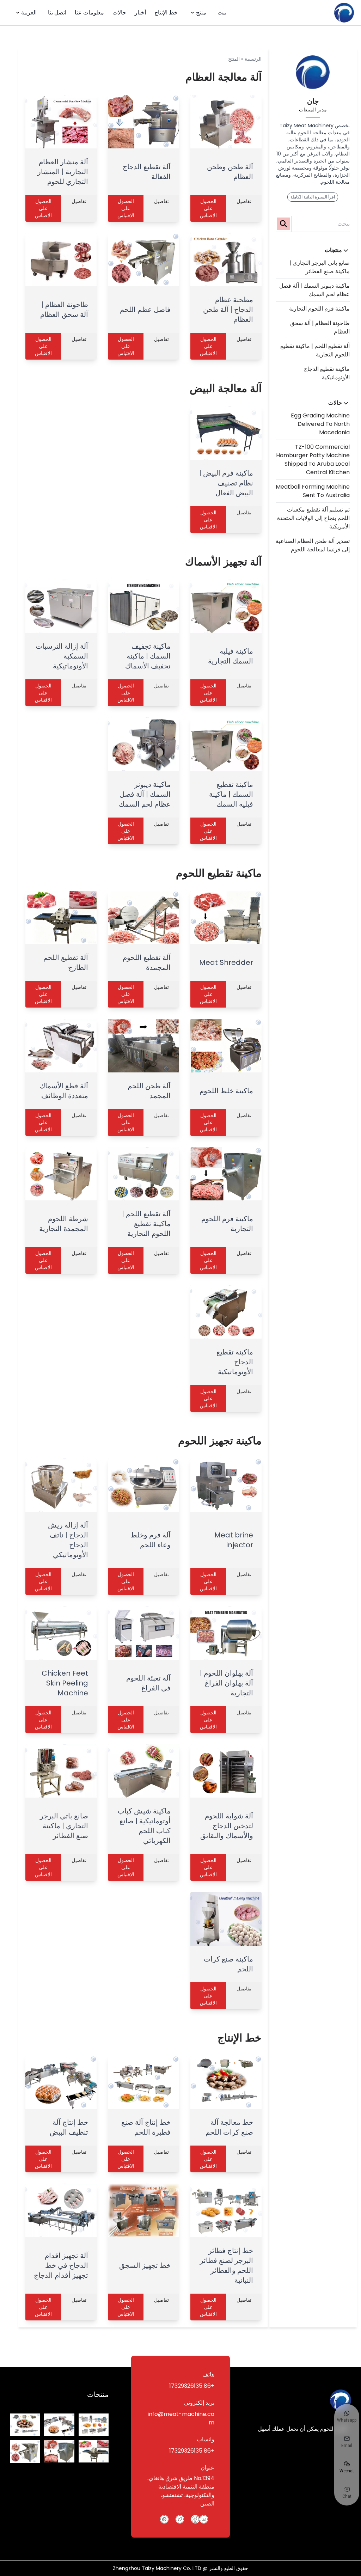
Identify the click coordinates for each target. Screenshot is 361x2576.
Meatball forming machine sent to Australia (313, 491)
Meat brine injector (234, 1540)
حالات (119, 13)
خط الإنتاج (166, 13)
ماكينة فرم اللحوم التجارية (319, 309)
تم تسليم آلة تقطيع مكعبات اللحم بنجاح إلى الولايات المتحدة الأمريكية (313, 518)
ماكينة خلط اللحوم (226, 1091)
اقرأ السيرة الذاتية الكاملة (313, 197)
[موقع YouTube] (204, 2519)
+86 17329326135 (192, 2386)
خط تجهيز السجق (145, 2265)
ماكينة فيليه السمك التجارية (231, 656)
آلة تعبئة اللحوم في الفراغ (148, 1683)
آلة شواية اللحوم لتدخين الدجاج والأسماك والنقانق (227, 1826)
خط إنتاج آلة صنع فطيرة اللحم (146, 2127)
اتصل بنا (57, 13)
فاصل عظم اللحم (145, 310)
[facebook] (195, 2519)
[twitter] (180, 2519)
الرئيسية (253, 59)
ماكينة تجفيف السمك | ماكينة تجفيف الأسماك (148, 656)
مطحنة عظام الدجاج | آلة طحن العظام (228, 310)
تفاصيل (244, 201)
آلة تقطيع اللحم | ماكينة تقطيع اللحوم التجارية (146, 1224)
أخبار (140, 13)
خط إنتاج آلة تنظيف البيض (69, 2127)
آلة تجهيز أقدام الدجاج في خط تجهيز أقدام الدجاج (61, 2265)
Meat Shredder (226, 962)
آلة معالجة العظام (224, 77)
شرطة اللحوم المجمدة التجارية (64, 1224)
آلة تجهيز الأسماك (223, 562)
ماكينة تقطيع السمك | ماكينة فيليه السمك (231, 794)
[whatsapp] (164, 2519)
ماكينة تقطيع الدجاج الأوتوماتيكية (327, 373)
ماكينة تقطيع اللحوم (219, 873)
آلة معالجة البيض (226, 388)
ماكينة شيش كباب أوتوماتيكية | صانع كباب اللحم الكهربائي (144, 1826)
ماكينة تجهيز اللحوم (220, 1441)
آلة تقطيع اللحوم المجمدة (147, 962)
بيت (222, 13)
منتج (201, 13)
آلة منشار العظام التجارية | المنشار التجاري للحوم (63, 172)
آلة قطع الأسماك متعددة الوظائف (64, 1091)
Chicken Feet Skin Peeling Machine (65, 1683)
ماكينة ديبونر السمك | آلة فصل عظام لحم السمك (314, 290)
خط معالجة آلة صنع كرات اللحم (229, 2127)
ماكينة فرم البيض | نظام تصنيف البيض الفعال (226, 483)
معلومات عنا (89, 13)
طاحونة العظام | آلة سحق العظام (64, 310)
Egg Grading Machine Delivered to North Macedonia (320, 424)
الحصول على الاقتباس (208, 208)
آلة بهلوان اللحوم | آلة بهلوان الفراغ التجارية (227, 1683)
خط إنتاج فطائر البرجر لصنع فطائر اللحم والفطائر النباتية (227, 2265)
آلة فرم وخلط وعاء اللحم (151, 1540)
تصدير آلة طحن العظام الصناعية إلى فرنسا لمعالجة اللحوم (313, 545)
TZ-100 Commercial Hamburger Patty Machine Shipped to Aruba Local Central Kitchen (313, 460)
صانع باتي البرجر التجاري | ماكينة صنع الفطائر (320, 267)
